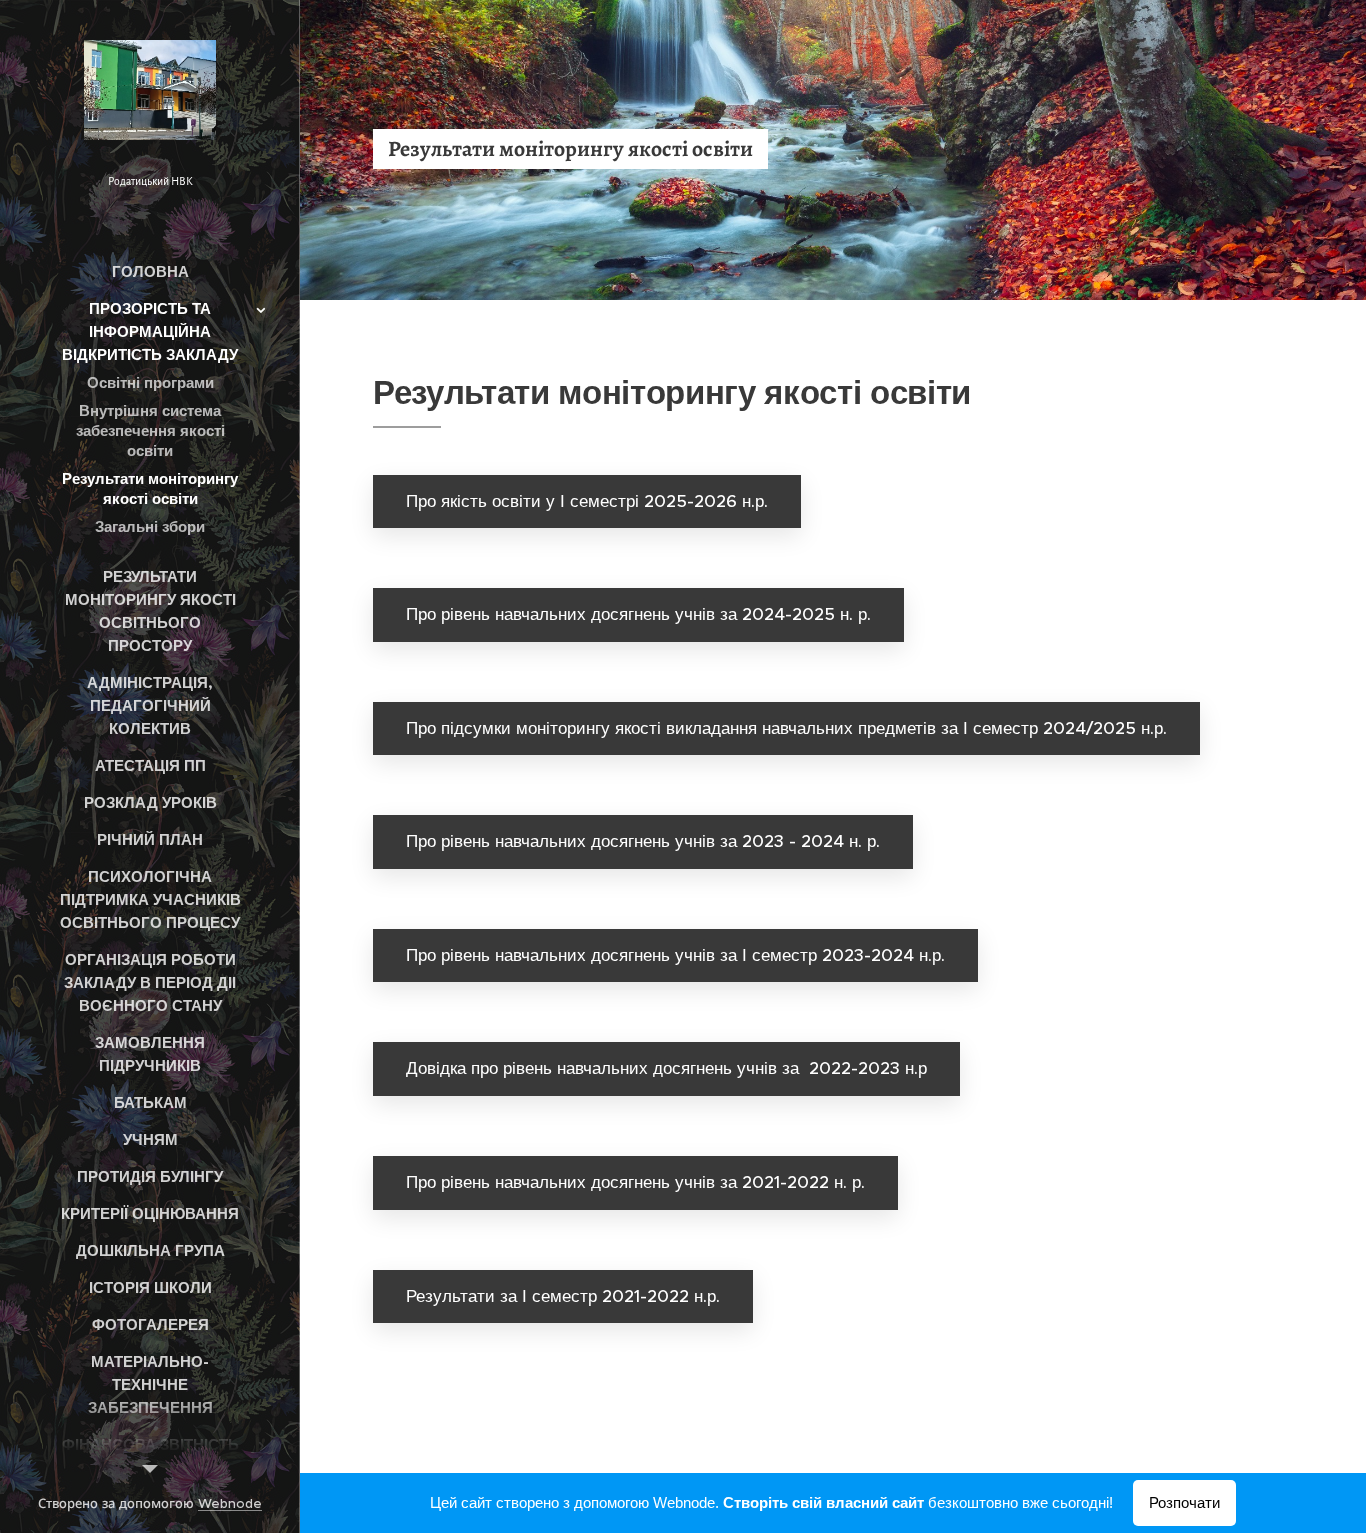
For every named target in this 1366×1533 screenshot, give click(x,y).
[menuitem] (150, 271)
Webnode (230, 1503)
